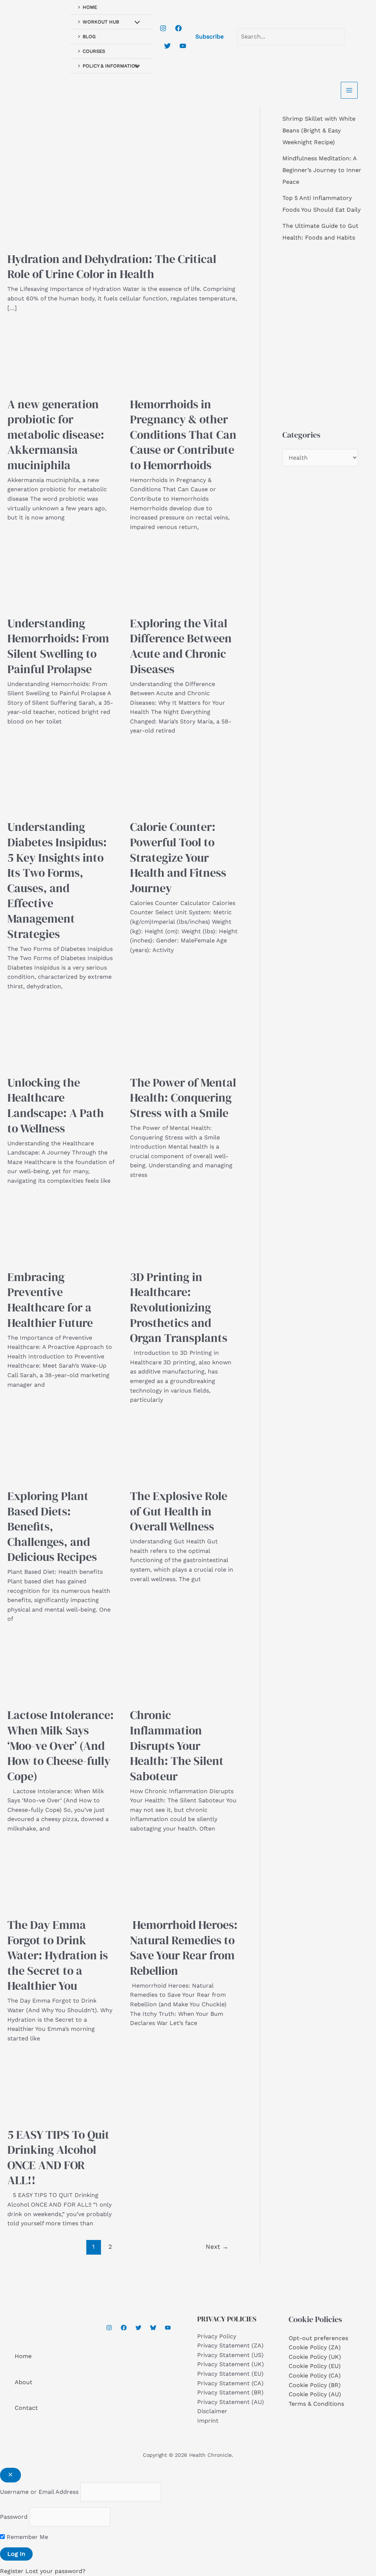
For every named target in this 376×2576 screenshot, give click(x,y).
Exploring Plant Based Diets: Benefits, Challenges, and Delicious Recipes (52, 1526)
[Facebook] (178, 28)
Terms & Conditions (316, 2404)
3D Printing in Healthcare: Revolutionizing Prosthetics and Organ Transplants (179, 1307)
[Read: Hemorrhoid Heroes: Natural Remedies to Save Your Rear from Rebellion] (184, 1878)
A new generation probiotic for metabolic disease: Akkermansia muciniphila (56, 435)
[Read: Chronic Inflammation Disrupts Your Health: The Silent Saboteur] (184, 1668)
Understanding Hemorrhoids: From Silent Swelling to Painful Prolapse (58, 646)
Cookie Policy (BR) (315, 2385)
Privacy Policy (217, 2336)
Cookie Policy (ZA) (315, 2347)
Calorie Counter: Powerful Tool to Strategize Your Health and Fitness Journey (178, 857)
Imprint (208, 2421)
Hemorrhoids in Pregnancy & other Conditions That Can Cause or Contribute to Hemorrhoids (183, 435)
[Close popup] (10, 2475)
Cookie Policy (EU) (315, 2366)
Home (23, 2356)
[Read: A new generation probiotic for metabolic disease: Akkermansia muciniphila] (61, 357)
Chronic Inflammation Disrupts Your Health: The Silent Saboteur (177, 1745)
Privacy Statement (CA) (230, 2383)
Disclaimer (212, 2411)
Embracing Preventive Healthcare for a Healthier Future (50, 1300)
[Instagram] (163, 28)
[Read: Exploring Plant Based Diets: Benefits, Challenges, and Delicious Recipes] (61, 1449)
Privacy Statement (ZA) (230, 2345)
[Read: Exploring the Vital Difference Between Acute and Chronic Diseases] (184, 576)
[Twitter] (167, 46)
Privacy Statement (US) (230, 2355)
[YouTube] (183, 46)
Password (14, 2517)
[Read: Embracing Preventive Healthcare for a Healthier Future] (61, 1230)
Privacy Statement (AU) (231, 2402)
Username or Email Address (39, 2492)
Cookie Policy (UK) (315, 2357)
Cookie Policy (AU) (315, 2394)
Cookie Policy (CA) (315, 2376)
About (23, 2382)
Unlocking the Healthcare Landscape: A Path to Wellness (56, 1105)
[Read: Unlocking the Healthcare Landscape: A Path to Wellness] (61, 1035)
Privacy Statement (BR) (230, 2392)
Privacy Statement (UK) (231, 2364)
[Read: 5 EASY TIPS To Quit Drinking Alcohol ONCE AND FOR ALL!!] (61, 2088)
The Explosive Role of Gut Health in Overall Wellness (179, 1511)
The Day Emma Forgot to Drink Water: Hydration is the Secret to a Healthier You (58, 1955)
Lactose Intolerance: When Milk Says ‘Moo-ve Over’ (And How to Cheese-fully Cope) (61, 1745)
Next (217, 2247)
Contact (26, 2408)
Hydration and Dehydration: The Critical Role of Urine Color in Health (112, 267)
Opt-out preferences (318, 2338)
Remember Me (26, 2537)
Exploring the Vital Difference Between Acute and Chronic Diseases (181, 646)
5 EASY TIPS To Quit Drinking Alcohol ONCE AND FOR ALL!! (58, 2158)
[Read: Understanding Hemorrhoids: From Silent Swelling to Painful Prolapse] (61, 576)
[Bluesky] (153, 2328)
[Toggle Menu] (135, 23)
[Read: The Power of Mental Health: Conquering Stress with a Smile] (184, 1035)
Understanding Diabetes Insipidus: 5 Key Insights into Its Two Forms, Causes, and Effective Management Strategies (57, 880)
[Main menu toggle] (349, 90)
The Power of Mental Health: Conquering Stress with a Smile (183, 1098)
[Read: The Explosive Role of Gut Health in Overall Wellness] (184, 1449)
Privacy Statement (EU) (230, 2374)
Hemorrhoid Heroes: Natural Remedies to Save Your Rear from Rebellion (184, 1948)
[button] (209, 37)
